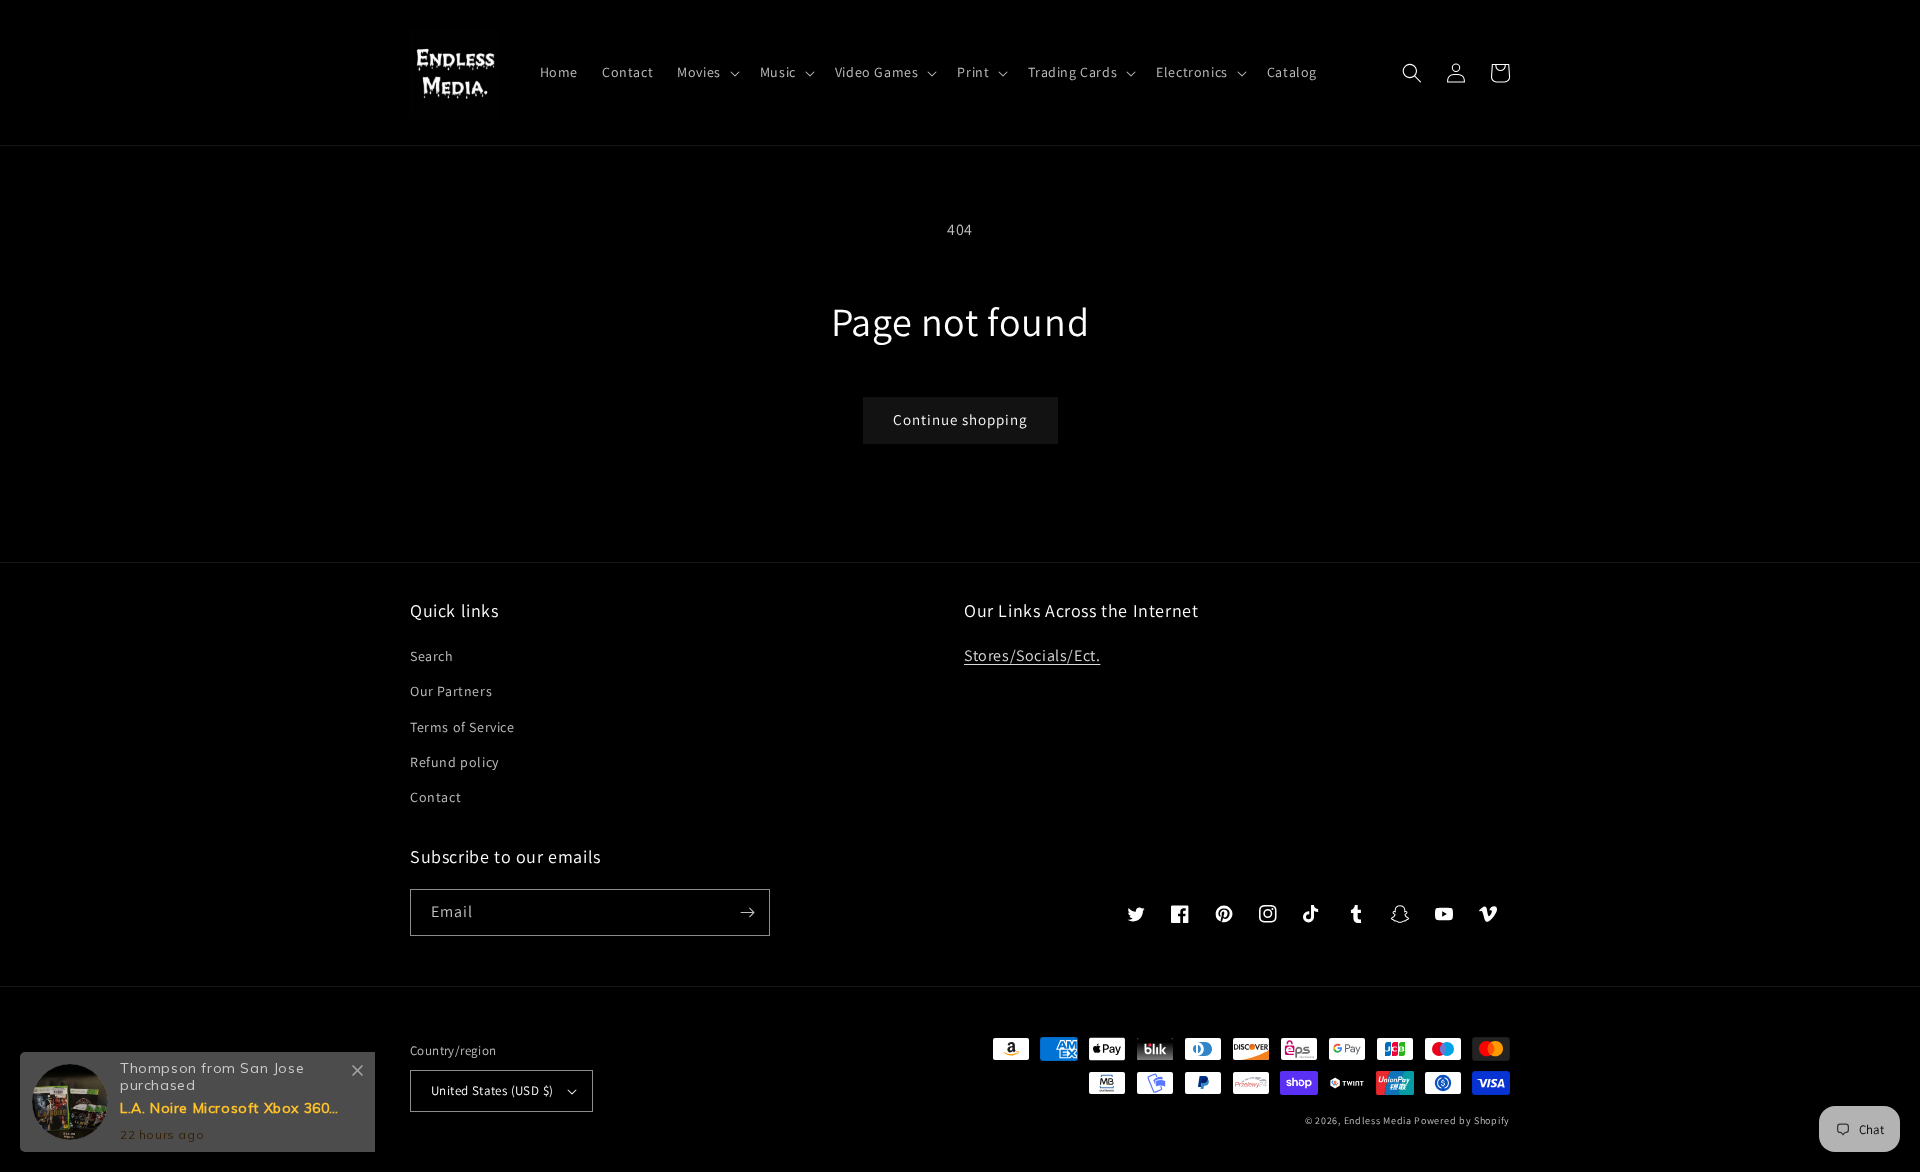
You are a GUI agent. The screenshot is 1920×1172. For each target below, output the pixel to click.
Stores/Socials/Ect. (1032, 655)
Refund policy (454, 762)
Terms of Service (462, 727)
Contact (435, 797)
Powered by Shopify (1462, 1120)
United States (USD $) (492, 1090)
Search (432, 656)
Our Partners (451, 691)
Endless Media (1378, 1120)
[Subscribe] (747, 912)
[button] (706, 72)
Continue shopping (960, 419)
